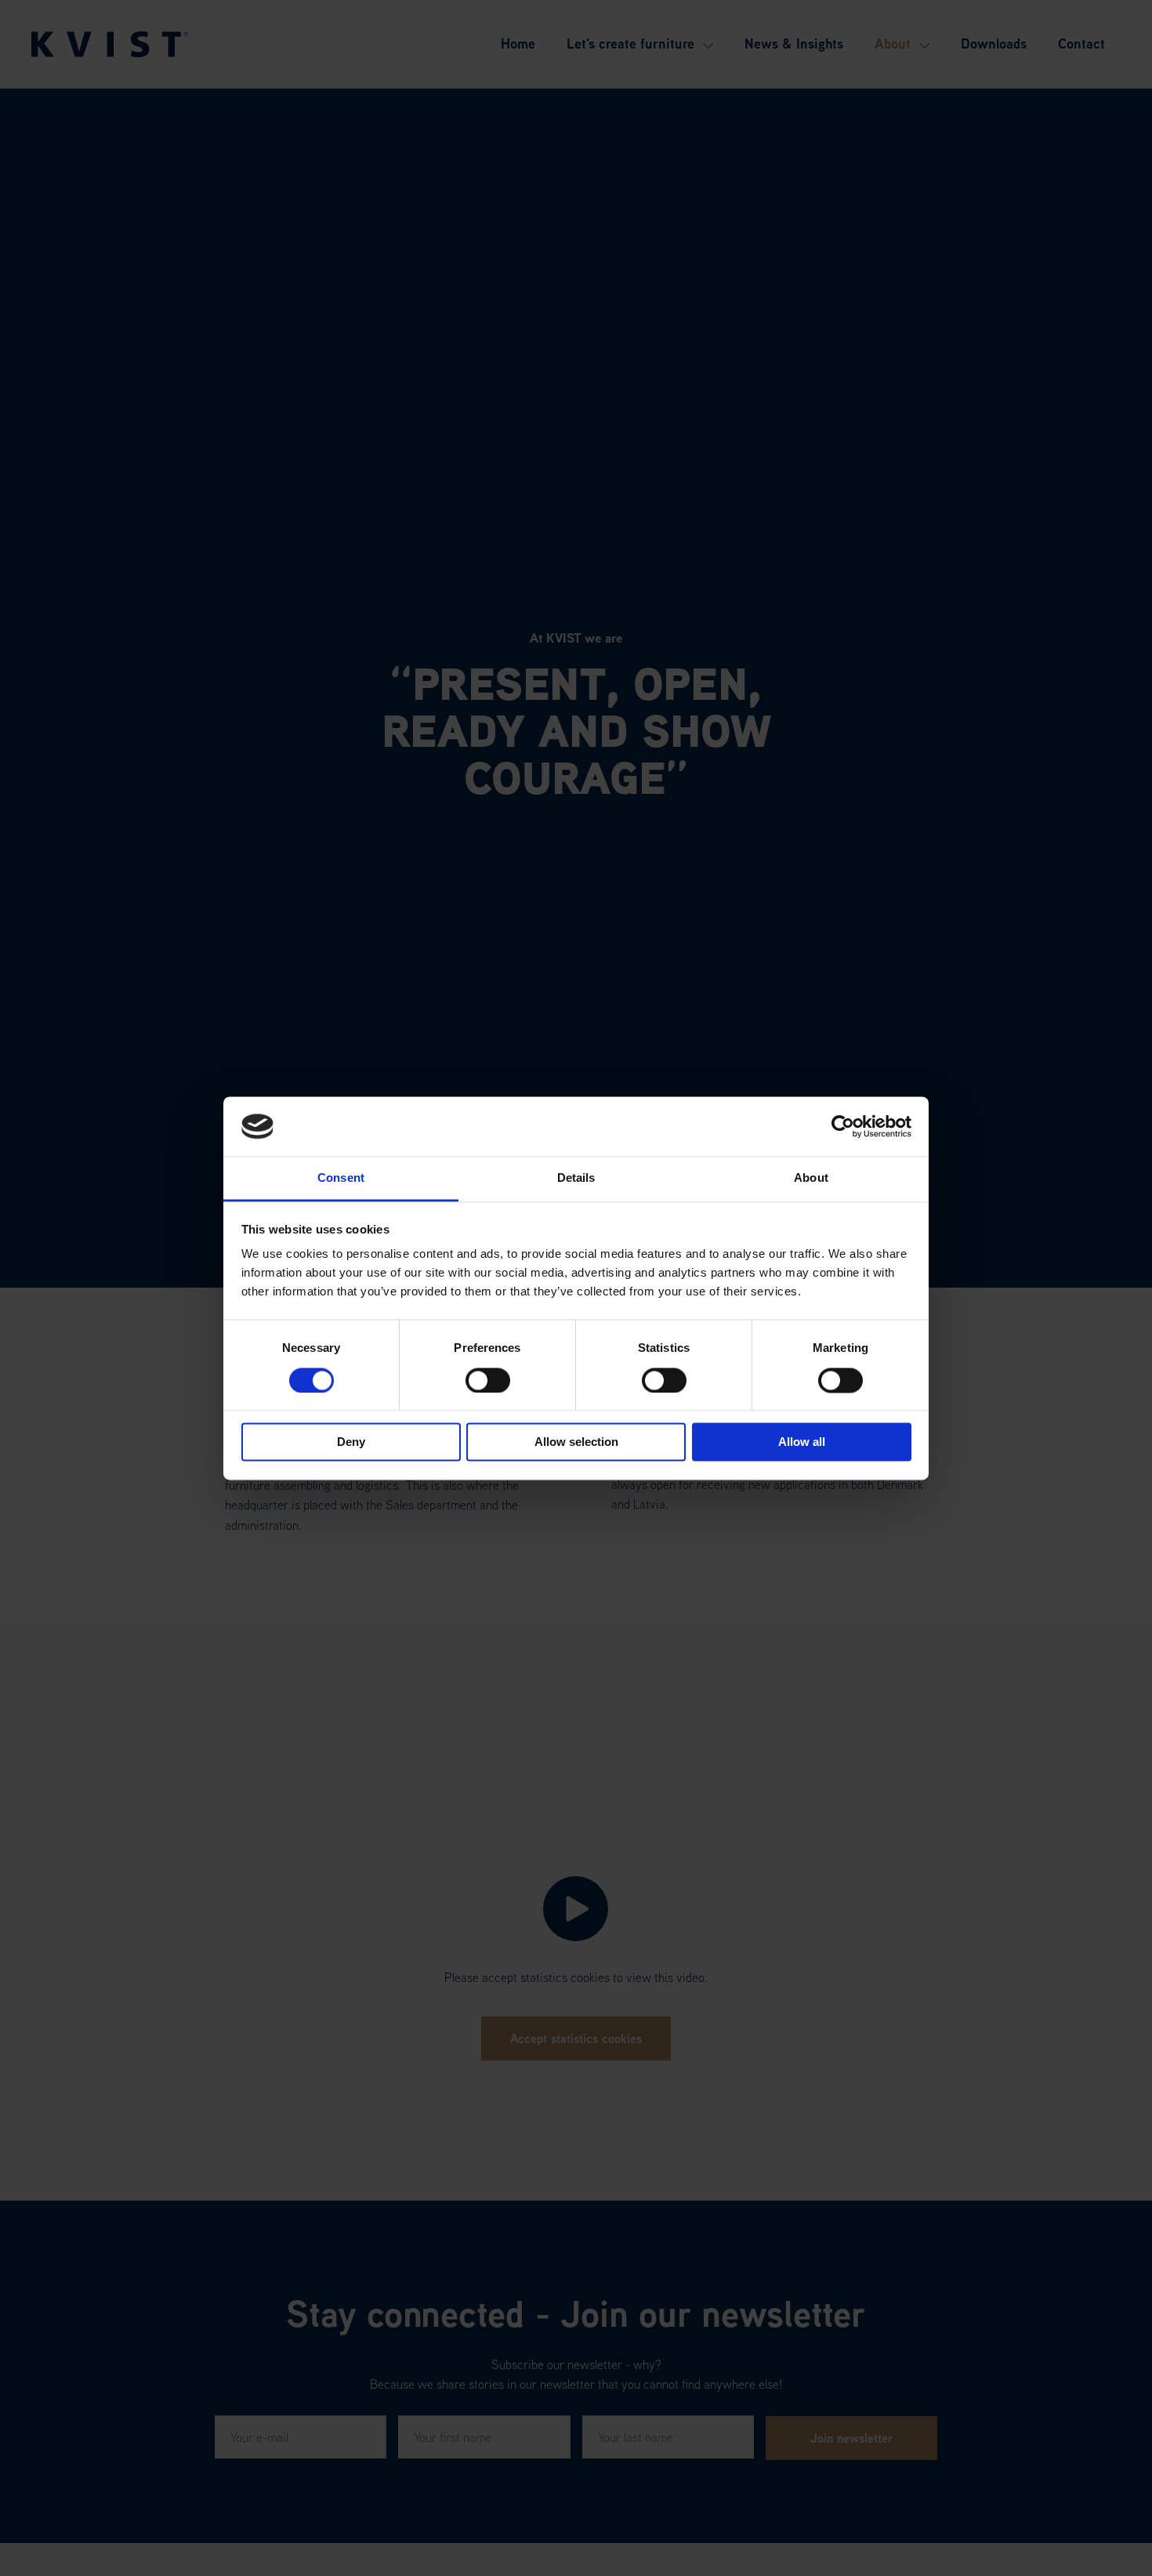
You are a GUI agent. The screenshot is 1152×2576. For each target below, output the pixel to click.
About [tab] (811, 1178)
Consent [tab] (341, 1178)
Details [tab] (576, 1178)
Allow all (802, 1442)
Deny (351, 1442)
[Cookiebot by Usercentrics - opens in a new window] (843, 1126)
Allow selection (576, 1442)
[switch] (488, 1380)
